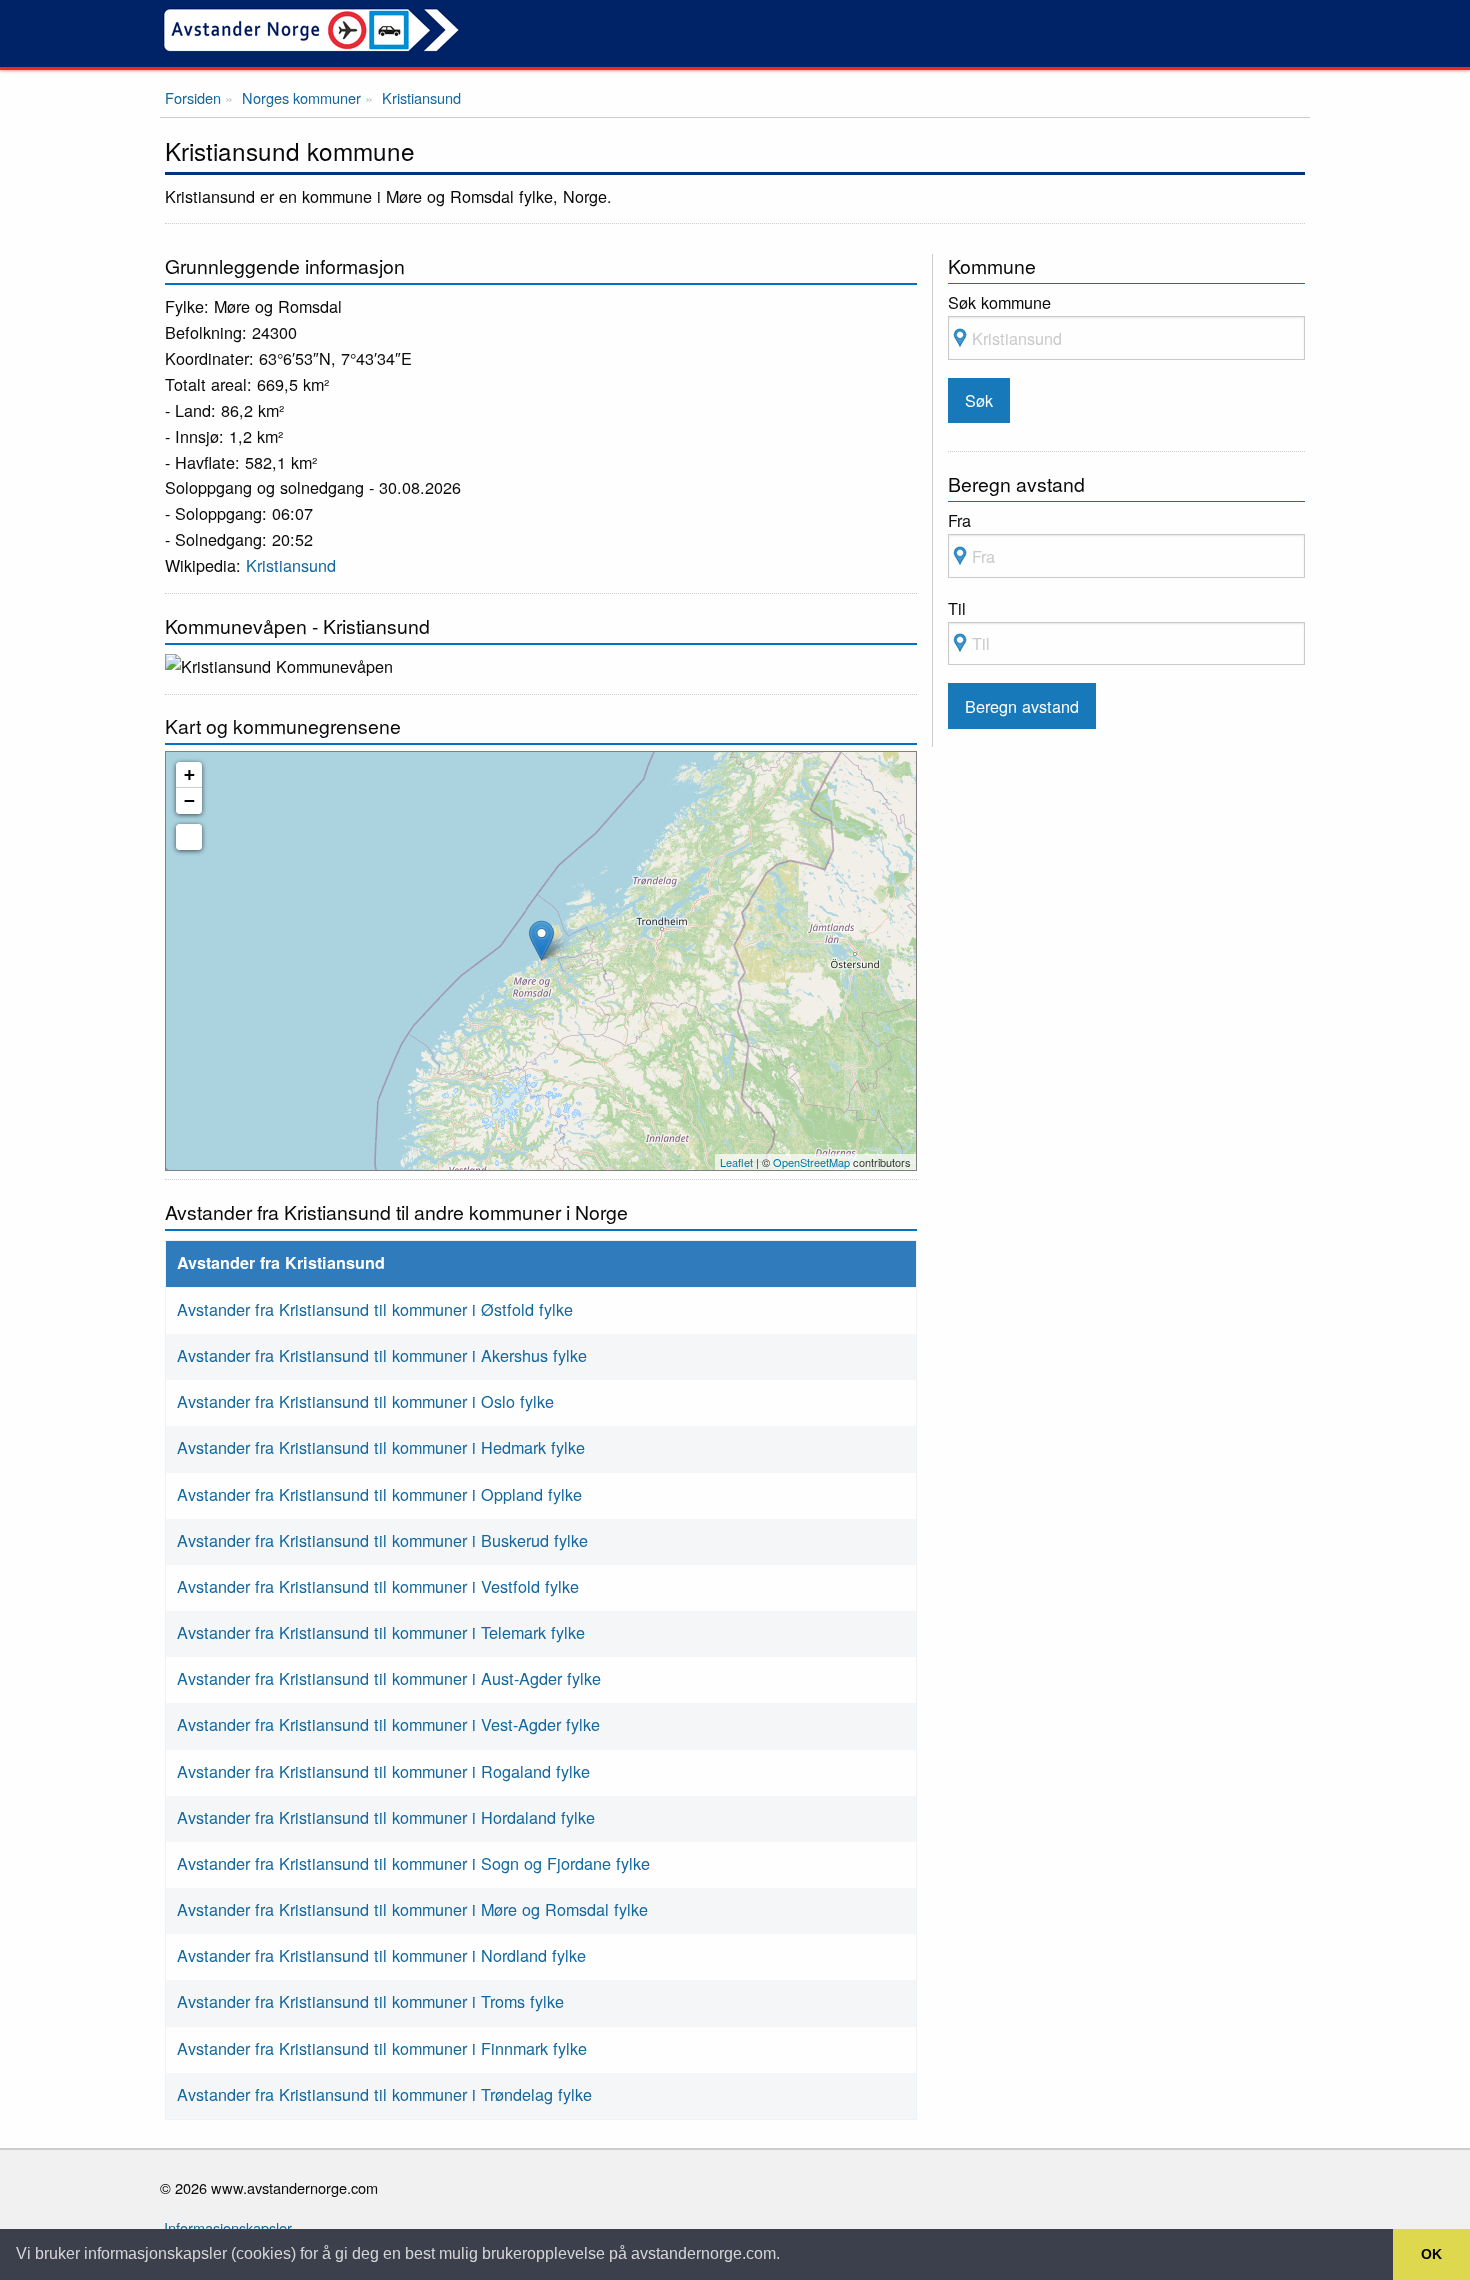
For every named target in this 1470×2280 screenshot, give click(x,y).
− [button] (189, 800)
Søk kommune (999, 302)
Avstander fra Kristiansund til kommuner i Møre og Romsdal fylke (412, 1909)
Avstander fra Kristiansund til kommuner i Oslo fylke (365, 1401)
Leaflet (736, 1162)
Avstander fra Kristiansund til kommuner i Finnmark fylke (382, 2048)
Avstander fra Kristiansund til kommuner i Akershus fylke (382, 1355)
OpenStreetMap (811, 1162)
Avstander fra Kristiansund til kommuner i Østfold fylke (375, 1309)
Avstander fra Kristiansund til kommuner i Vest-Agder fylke (388, 1724)
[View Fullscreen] (189, 837)
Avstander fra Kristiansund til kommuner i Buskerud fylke (382, 1540)
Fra (959, 520)
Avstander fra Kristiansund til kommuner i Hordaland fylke (386, 1817)
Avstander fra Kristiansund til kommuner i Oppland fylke (379, 1494)
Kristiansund (291, 565)
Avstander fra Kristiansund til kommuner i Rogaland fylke (383, 1771)
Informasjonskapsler (228, 2227)
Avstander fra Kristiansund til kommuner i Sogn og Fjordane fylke (413, 1863)
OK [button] (1431, 2254)
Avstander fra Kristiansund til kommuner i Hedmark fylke (381, 1447)
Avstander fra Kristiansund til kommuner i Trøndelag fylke (384, 2094)
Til (957, 608)
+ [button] (189, 774)
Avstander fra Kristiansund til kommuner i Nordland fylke (381, 1955)
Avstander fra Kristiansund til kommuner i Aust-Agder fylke (389, 1678)
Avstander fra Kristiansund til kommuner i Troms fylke (370, 2001)
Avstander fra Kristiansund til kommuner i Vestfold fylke (378, 1586)
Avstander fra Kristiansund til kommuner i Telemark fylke (381, 1632)
